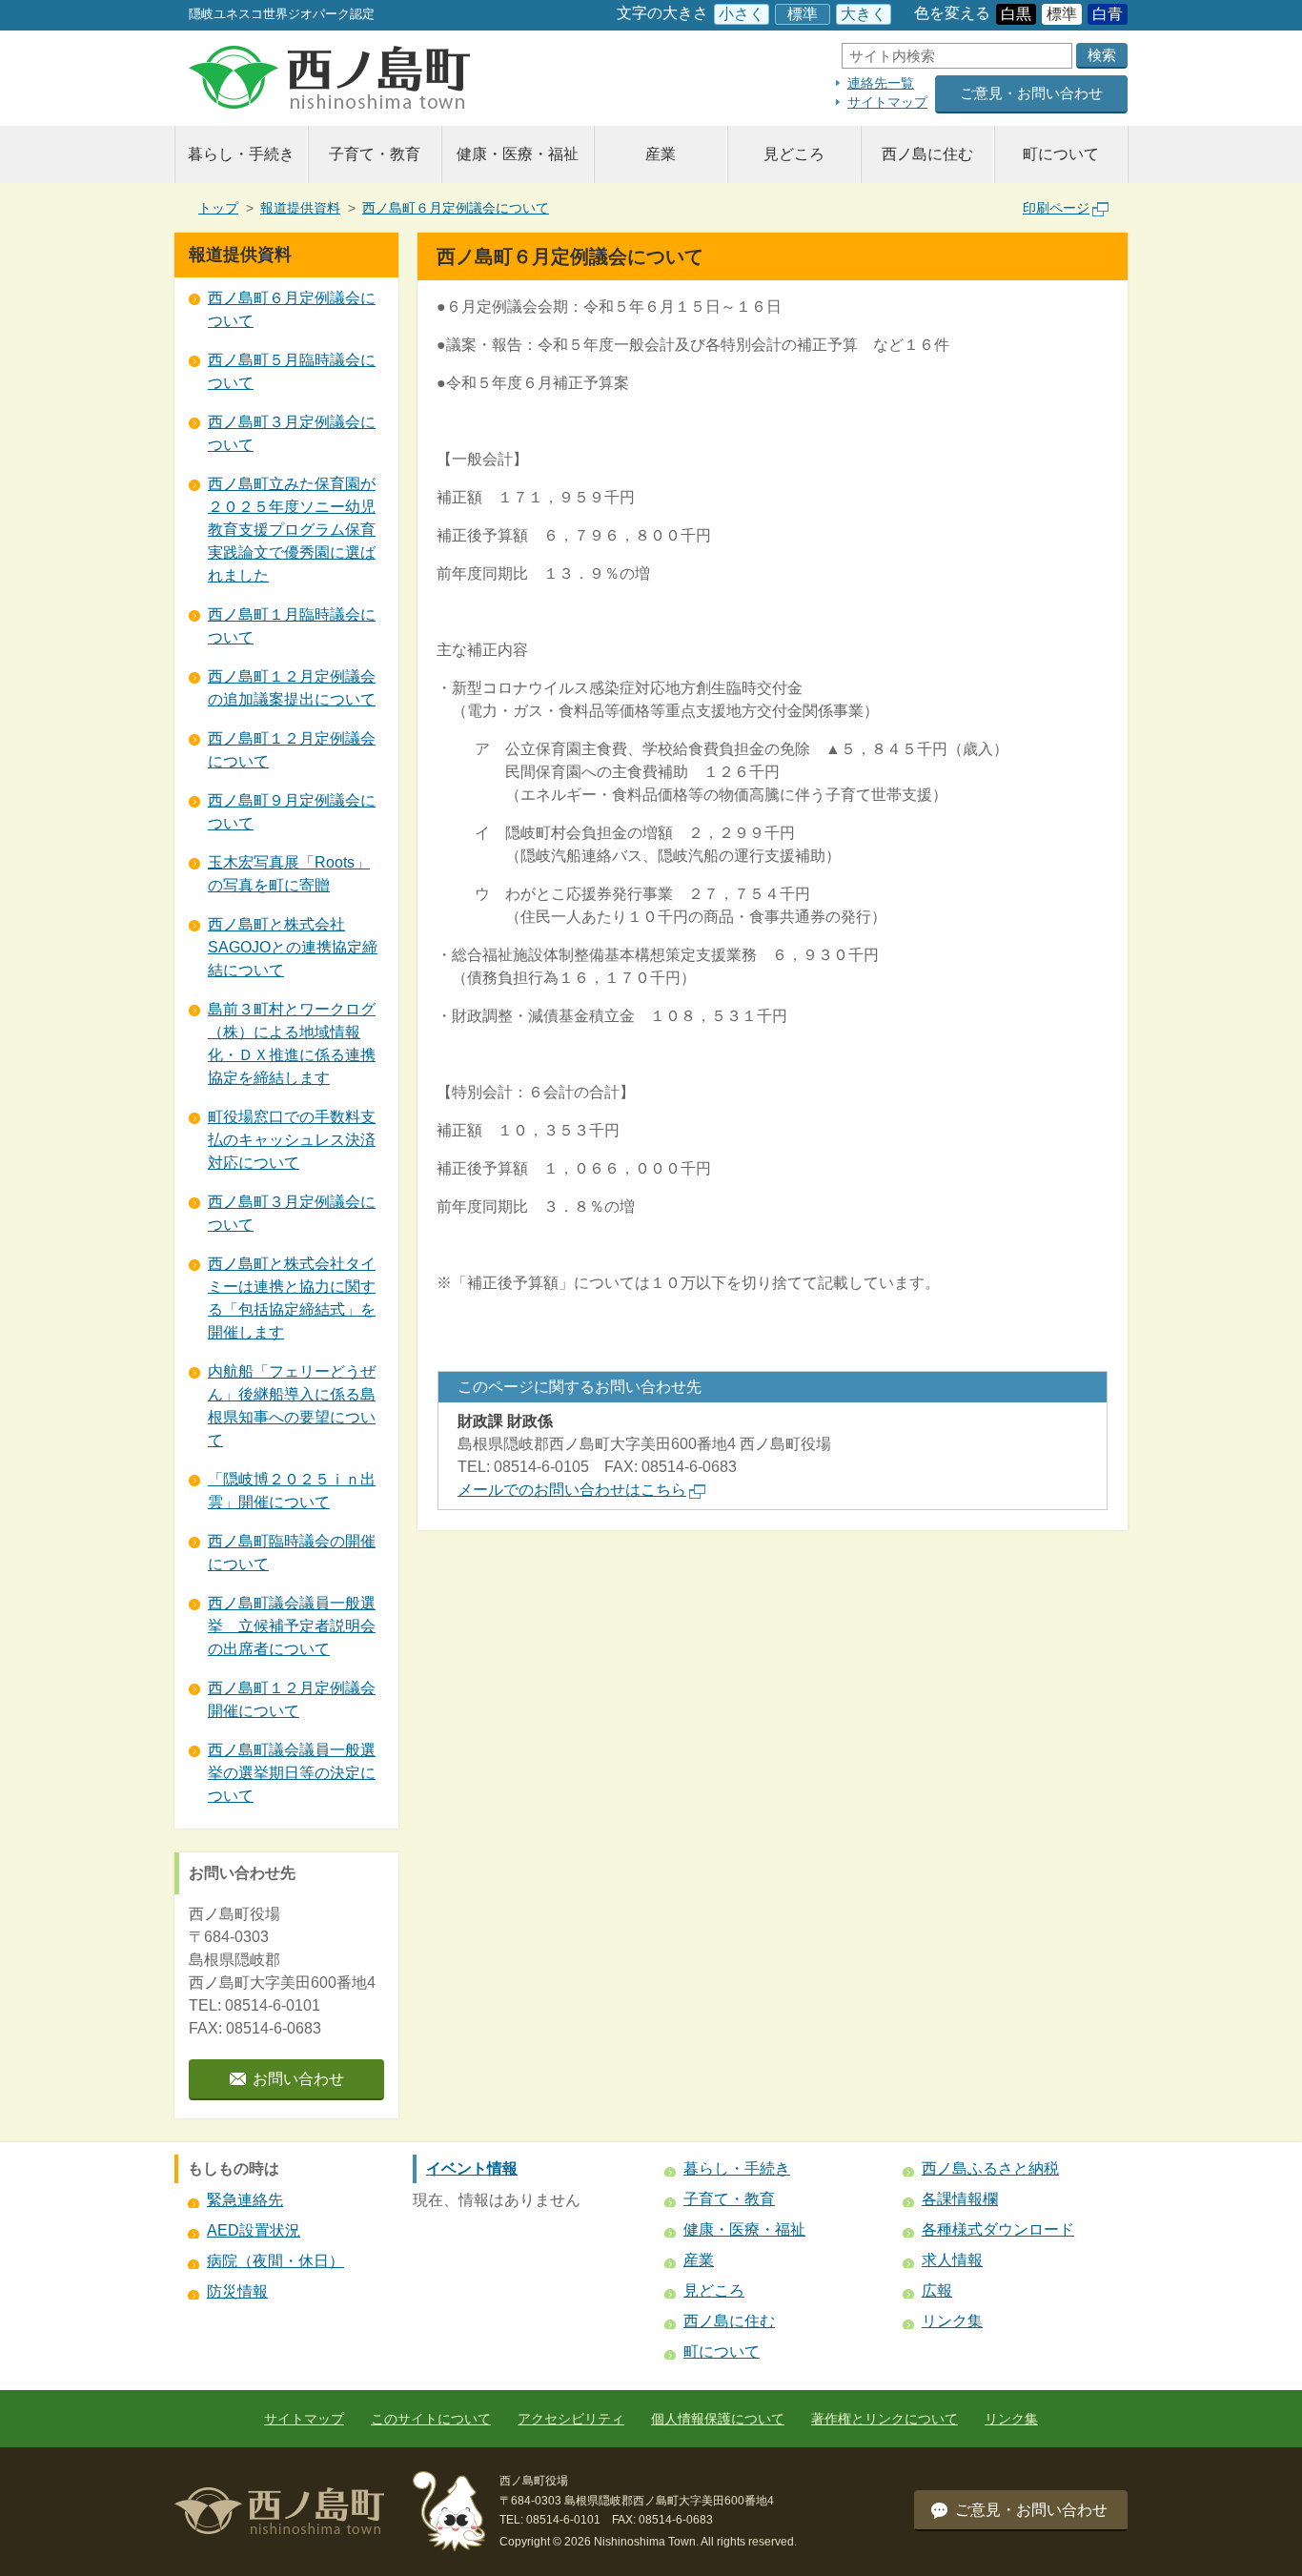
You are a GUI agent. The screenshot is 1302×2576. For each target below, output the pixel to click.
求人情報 (952, 2260)
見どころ (794, 154)
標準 (803, 14)
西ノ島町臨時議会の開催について (292, 1553)
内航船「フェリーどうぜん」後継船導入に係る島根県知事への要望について (292, 1406)
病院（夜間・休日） (275, 2261)
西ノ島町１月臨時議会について (292, 626)
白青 (1108, 14)
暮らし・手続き (241, 154)
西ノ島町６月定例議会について (456, 208)
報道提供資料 (300, 208)
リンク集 (952, 2321)
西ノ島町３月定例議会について (292, 433)
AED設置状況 (254, 2230)
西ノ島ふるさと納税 (990, 2168)
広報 (937, 2290)
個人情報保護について (718, 2419)
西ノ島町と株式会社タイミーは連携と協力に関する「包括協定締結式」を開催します (292, 1298)
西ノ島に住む (927, 154)
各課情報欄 (960, 2199)
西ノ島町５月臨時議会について (292, 371)
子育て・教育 (375, 154)
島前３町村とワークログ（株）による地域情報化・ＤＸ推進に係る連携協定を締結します (292, 1043)
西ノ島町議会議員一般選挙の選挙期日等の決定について (292, 1773)
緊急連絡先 (245, 2200)
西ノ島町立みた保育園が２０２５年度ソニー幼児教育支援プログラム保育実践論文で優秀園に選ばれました (292, 530)
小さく (742, 14)
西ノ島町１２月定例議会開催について (292, 1699)
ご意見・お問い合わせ (1031, 93)
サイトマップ (887, 102)
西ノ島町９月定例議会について (292, 812)
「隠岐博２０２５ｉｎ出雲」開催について (292, 1491)
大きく (864, 14)
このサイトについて (431, 2419)
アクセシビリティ (571, 2419)
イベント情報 (472, 2168)
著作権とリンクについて (885, 2419)
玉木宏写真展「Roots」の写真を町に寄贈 (289, 874)
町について (1061, 154)
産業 (661, 154)
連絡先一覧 (881, 83)
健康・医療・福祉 (518, 154)
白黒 (1016, 14)
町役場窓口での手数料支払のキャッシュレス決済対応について (292, 1140)
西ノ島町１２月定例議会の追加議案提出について (292, 688)
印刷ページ (1056, 208)
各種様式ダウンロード (998, 2229)
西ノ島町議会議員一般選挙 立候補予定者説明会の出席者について (292, 1626)
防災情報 (237, 2291)
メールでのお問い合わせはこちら (572, 1490)
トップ (218, 208)
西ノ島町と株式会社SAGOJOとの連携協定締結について (293, 947)
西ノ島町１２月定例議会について (292, 750)
